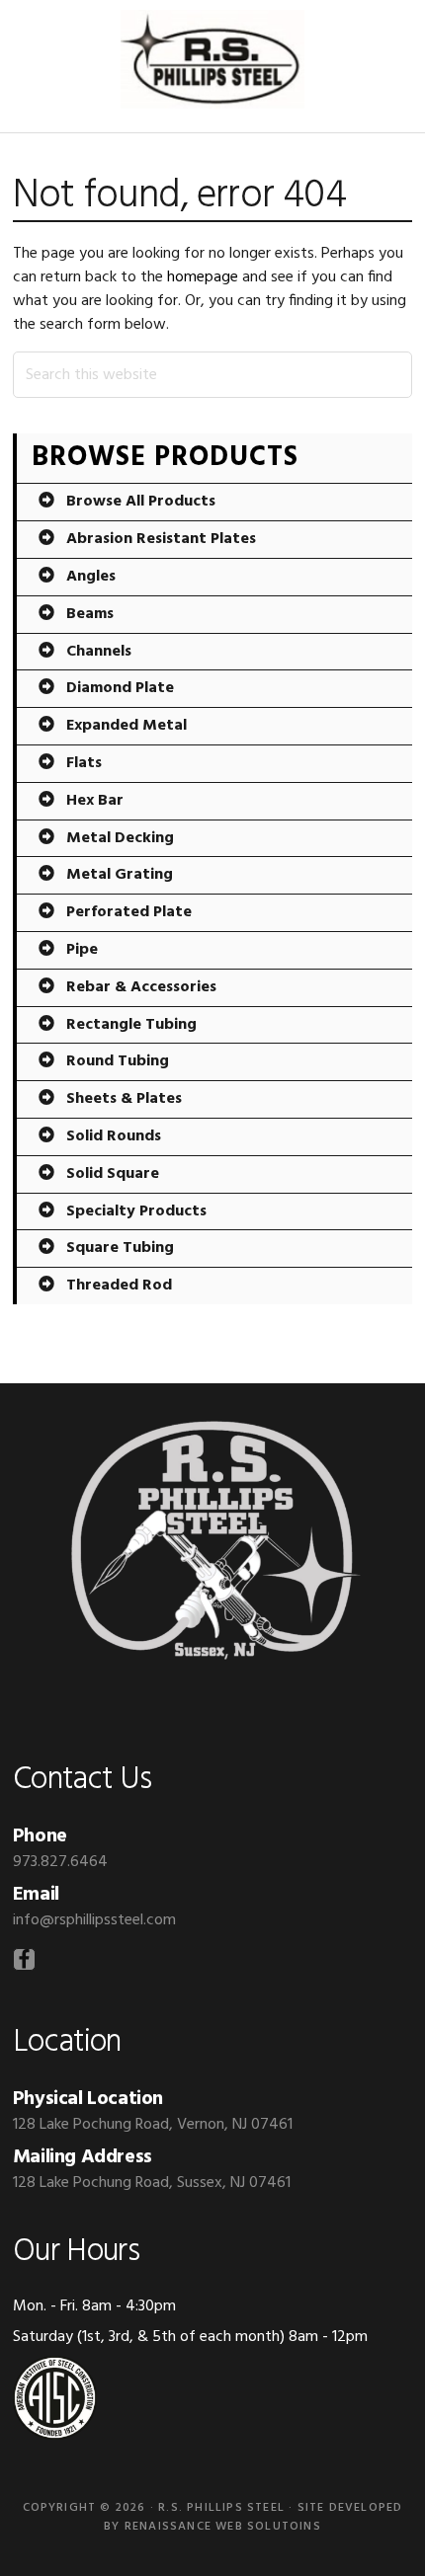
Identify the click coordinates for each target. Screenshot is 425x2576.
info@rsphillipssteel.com (94, 1920)
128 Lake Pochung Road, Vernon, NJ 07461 (153, 2125)
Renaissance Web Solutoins (223, 2527)
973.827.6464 (60, 1862)
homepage (203, 277)
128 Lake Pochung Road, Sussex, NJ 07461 (152, 2183)
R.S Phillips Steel (212, 59)
